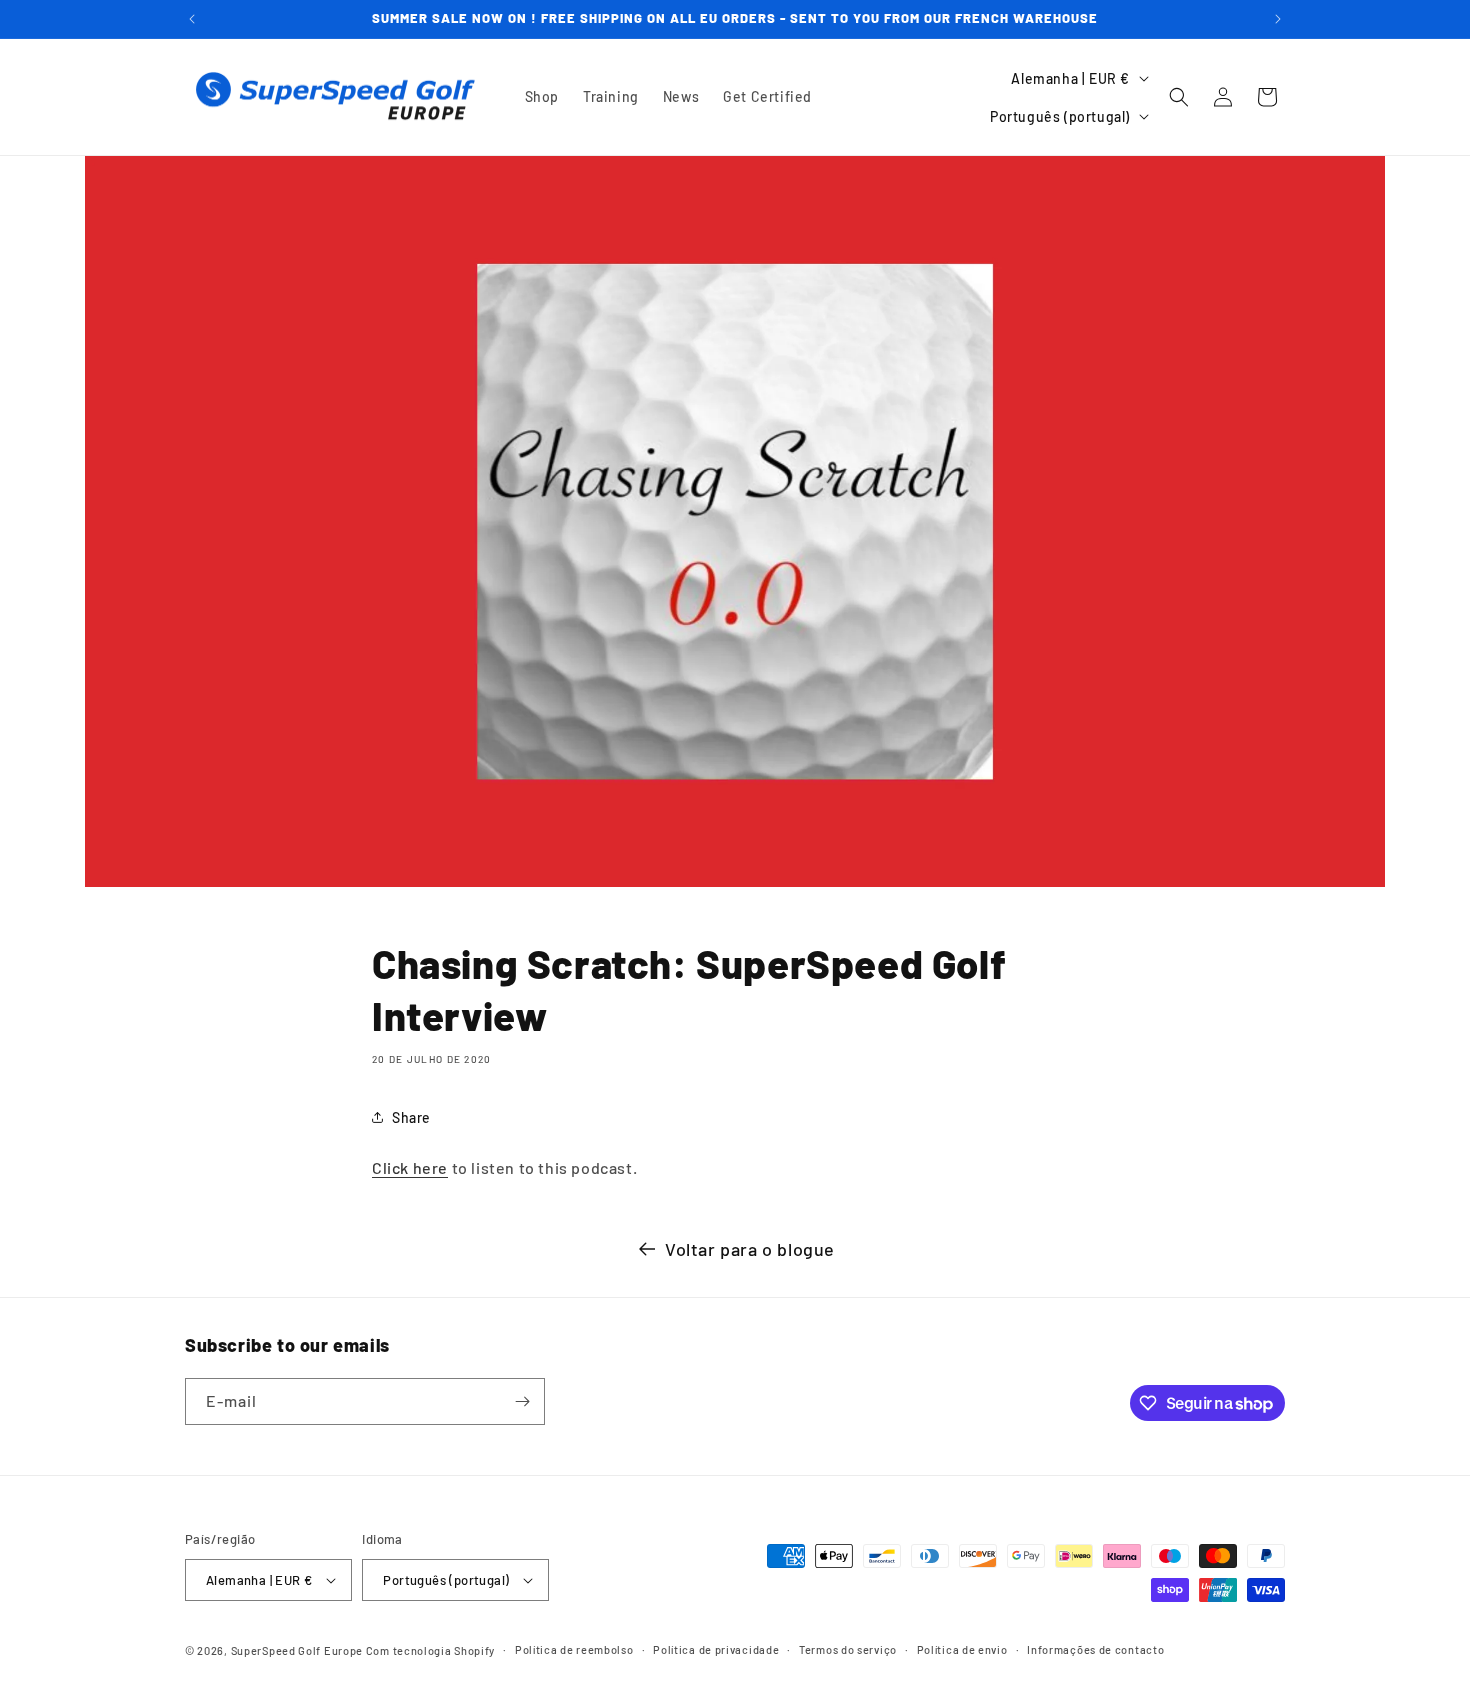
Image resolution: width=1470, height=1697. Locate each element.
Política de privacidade (716, 1649)
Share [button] (411, 1117)
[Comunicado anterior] (192, 19)
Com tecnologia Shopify (430, 1650)
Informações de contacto (1095, 1649)
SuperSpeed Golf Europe (297, 1650)
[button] (1179, 97)
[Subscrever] (522, 1401)
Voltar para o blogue (750, 1249)
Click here (410, 1167)
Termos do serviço (848, 1649)
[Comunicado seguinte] (1278, 19)
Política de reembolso (574, 1649)
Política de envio (962, 1649)
